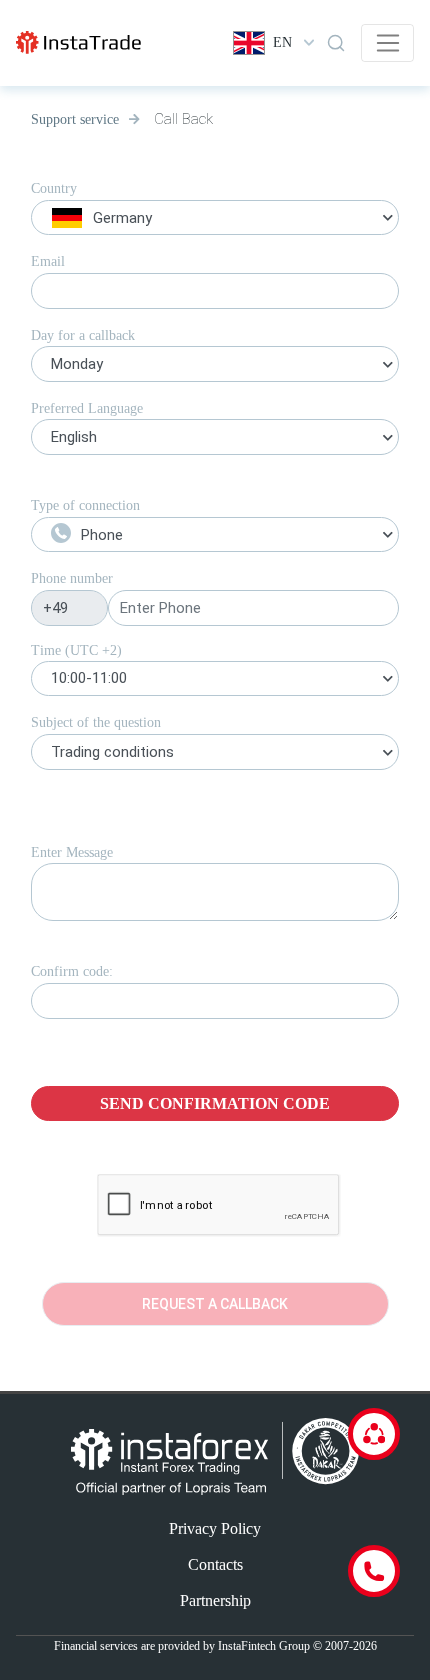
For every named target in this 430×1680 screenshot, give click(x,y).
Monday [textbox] (77, 364)
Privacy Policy (215, 1528)
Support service (75, 119)
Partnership (215, 1600)
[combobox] (215, 220)
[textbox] (215, 220)
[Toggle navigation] (387, 43)
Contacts (215, 1564)
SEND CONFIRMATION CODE (215, 1103)
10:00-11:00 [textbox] (89, 678)
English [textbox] (74, 437)
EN (282, 42)
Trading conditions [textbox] (112, 752)
